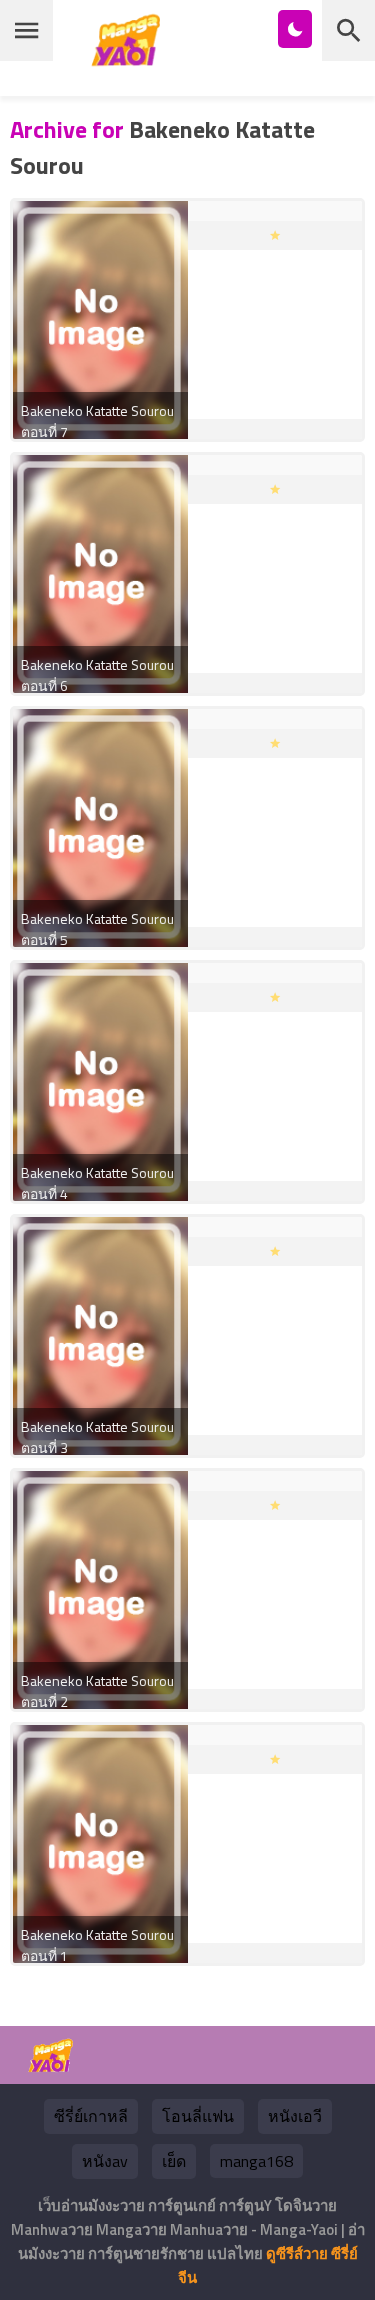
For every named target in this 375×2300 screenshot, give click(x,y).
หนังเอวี (295, 2116)
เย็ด (174, 2161)
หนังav (105, 2161)
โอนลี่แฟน (198, 2116)
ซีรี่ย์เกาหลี (91, 2116)
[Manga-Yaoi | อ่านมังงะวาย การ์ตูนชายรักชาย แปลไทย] (131, 58)
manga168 (256, 2161)
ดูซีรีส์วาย (297, 2253)
